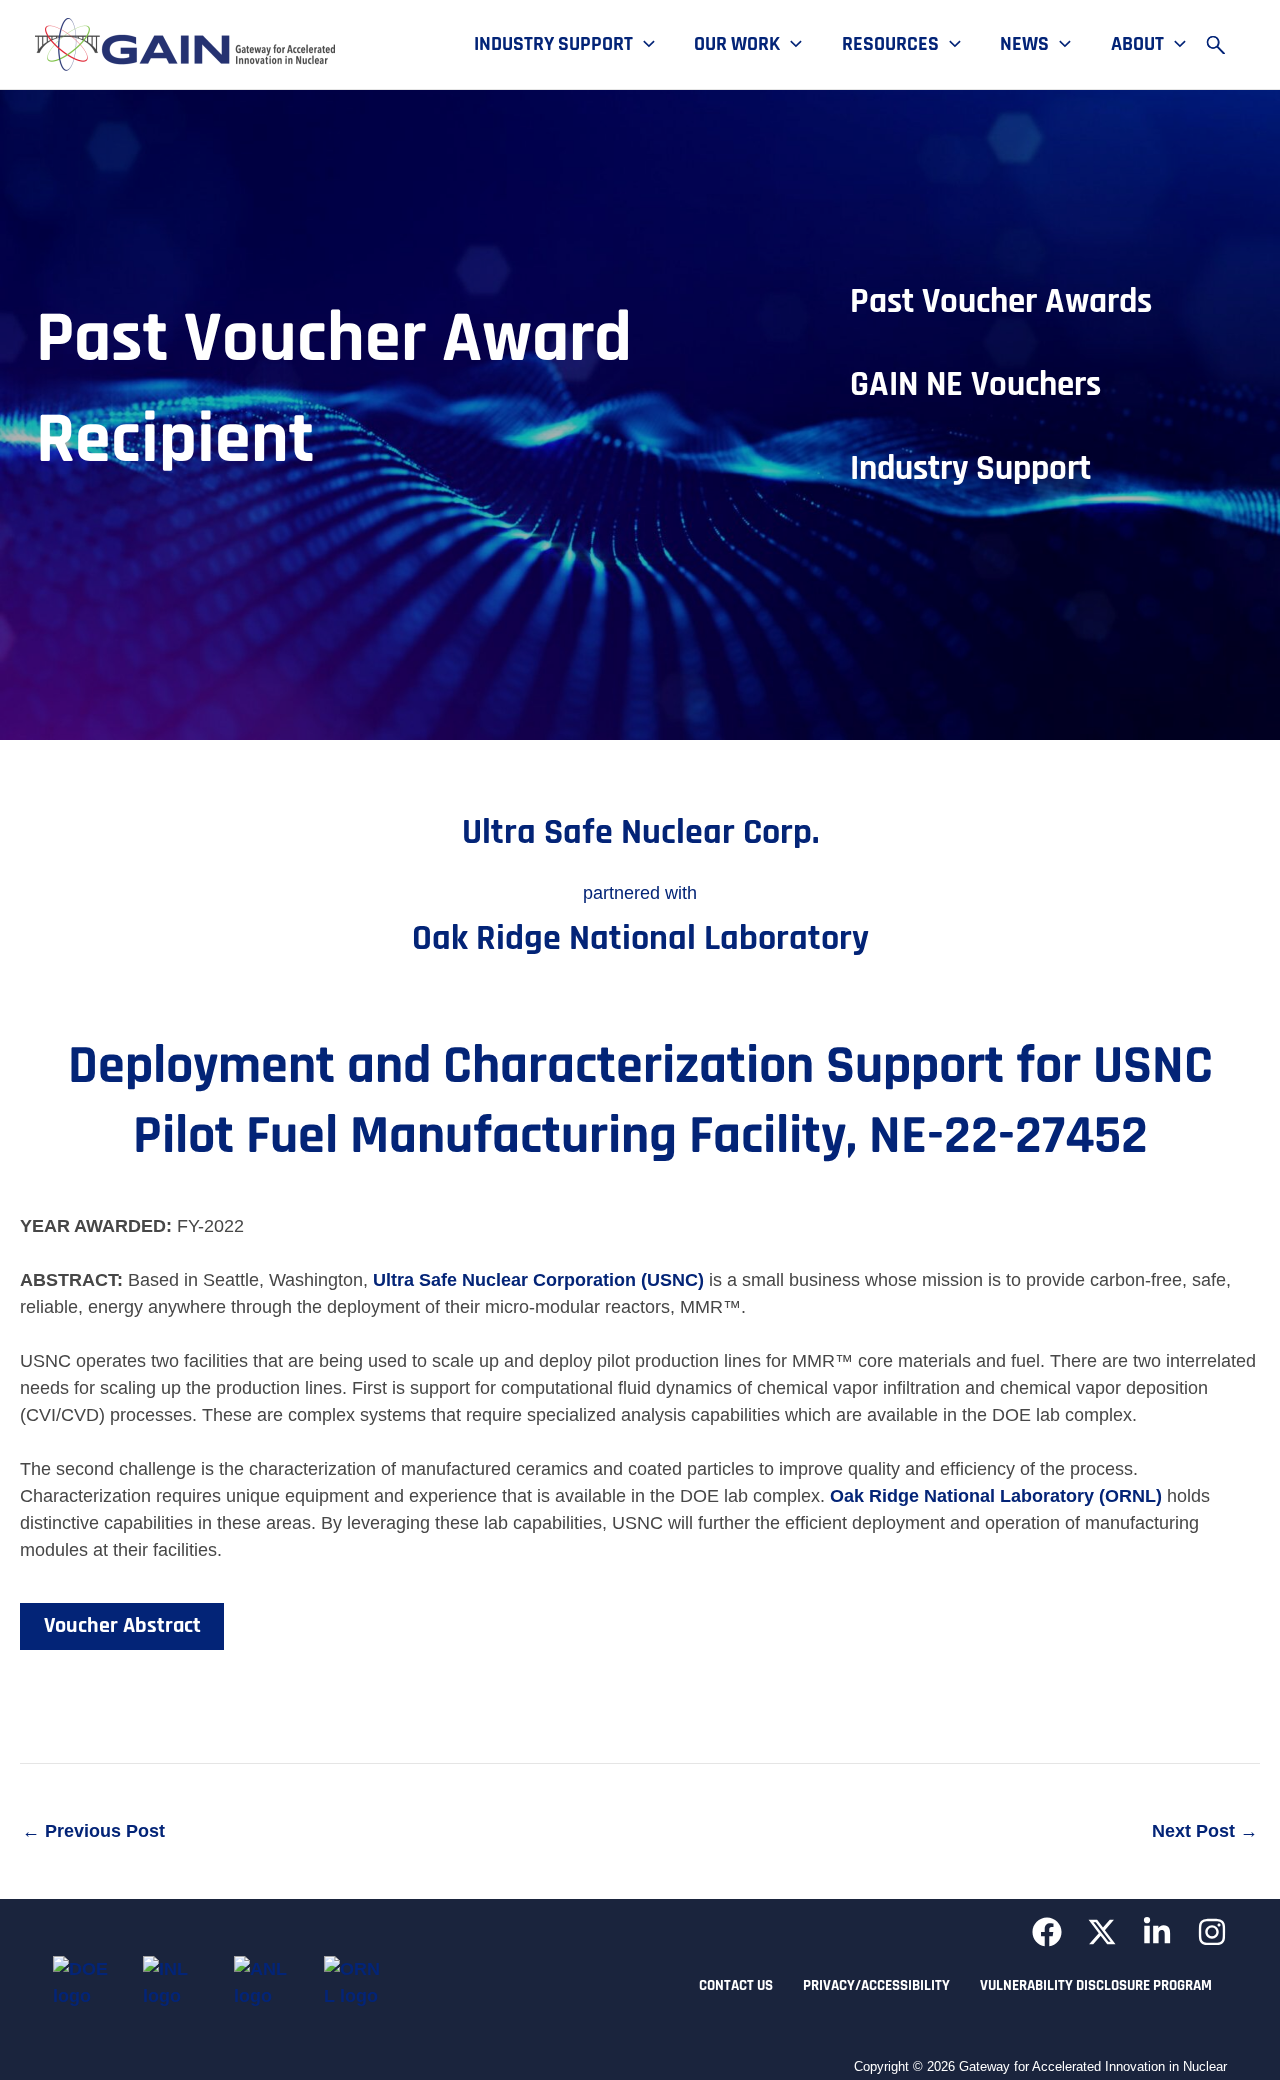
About (1137, 45)
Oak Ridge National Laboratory (640, 938)
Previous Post (93, 1831)
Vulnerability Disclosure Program (1096, 1985)
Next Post (1205, 1831)
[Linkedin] (1157, 1932)
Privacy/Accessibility (876, 1985)
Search (1225, 45)
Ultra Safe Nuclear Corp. (640, 832)
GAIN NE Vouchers (975, 384)
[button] (644, 45)
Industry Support (553, 45)
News (1024, 45)
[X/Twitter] (1102, 1932)
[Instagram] (1212, 1932)
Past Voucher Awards (1001, 301)
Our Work (737, 45)
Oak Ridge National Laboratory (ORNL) (996, 1496)
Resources (890, 45)
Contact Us (736, 1985)
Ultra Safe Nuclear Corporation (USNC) (538, 1280)
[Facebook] (1047, 1932)
